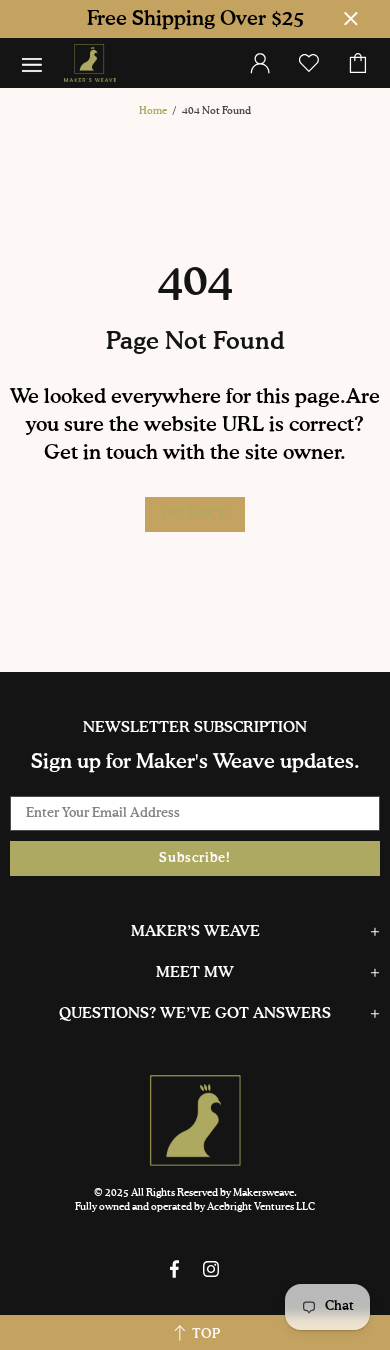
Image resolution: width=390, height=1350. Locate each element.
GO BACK (195, 514)
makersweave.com (90, 63)
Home (153, 111)
